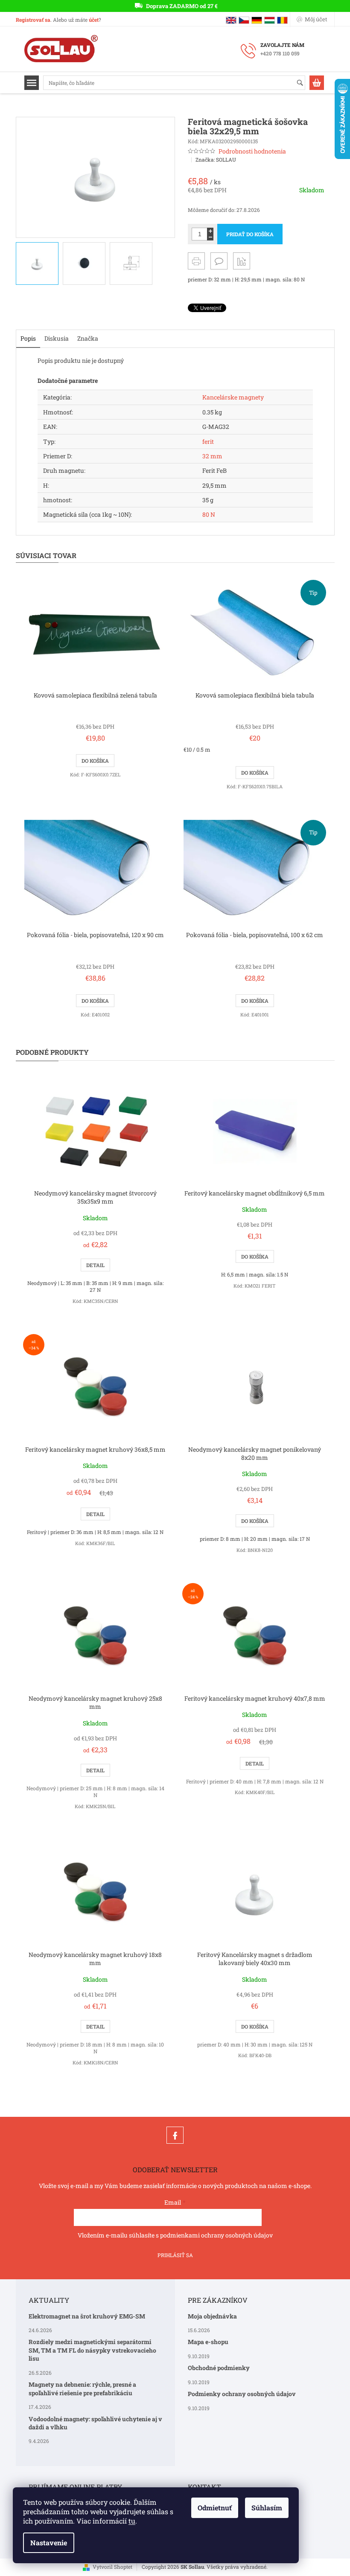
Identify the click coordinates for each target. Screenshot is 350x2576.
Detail (95, 1265)
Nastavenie (49, 2543)
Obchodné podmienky (219, 2368)
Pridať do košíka (250, 234)
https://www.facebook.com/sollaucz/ (175, 2135)
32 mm (212, 456)
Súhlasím (267, 2508)
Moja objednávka (212, 2316)
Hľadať (304, 83)
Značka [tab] (88, 338)
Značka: (216, 159)
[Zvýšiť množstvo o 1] (210, 231)
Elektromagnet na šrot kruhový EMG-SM (87, 2316)
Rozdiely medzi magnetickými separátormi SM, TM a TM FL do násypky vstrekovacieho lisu (92, 2350)
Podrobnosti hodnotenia (252, 151)
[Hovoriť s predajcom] (219, 261)
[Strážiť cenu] (242, 261)
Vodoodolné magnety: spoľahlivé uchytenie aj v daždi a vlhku (95, 2423)
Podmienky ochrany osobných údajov (242, 2394)
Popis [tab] (28, 338)
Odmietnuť (215, 2508)
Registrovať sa (33, 20)
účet (94, 20)
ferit (208, 441)
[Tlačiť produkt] (196, 261)
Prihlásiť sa (175, 2255)
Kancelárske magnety (233, 397)
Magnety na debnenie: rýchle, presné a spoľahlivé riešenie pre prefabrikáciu (82, 2388)
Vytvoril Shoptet (112, 2567)
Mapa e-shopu (208, 2342)
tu (132, 2521)
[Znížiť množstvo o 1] (210, 237)
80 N (209, 514)
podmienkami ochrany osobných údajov (216, 2235)
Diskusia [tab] (57, 338)
